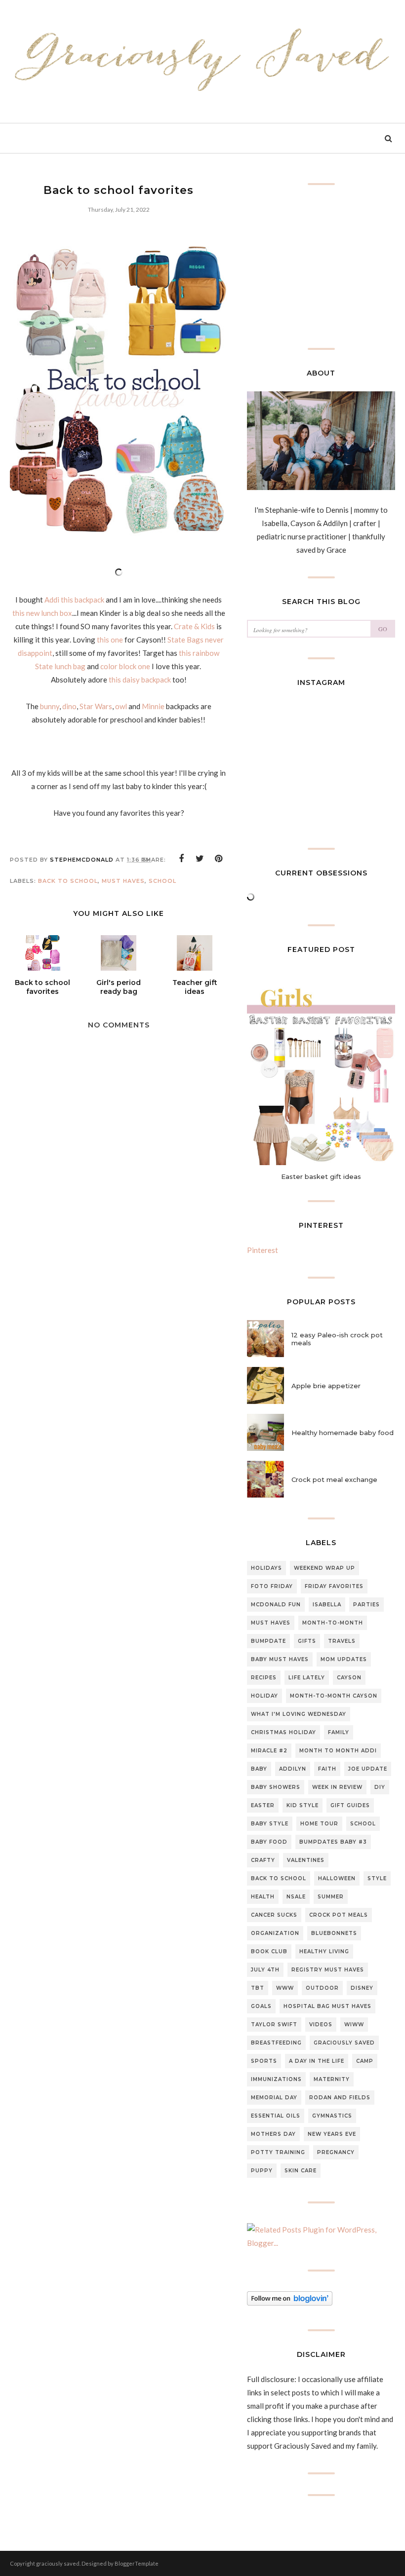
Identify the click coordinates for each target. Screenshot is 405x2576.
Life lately (307, 1678)
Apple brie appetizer (326, 1386)
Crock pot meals (339, 1915)
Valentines (306, 1860)
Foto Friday (272, 1586)
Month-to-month (333, 1623)
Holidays (266, 1568)
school (162, 881)
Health (263, 1897)
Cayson (349, 1678)
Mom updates (344, 1659)
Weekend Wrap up (324, 1568)
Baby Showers (276, 1787)
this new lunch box (42, 613)
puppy (262, 2171)
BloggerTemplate (137, 2563)
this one (110, 640)
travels (342, 1641)
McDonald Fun (276, 1605)
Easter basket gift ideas (321, 1176)
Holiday (264, 1696)
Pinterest (263, 1250)
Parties (366, 1605)
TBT (258, 1988)
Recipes (264, 1678)
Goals (261, 2006)
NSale (296, 1897)
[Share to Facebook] (181, 859)
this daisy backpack (139, 680)
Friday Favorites (334, 1586)
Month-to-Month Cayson (334, 1696)
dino (69, 706)
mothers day (273, 2134)
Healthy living (324, 1951)
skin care (301, 2171)
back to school (68, 881)
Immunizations (276, 2079)
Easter (263, 1805)
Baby (259, 1769)
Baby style (270, 1824)
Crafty (263, 1860)
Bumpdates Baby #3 (333, 1842)
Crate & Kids (195, 626)
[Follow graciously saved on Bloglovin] (290, 2303)
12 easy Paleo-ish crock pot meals (337, 1339)
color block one (125, 666)
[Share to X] (200, 859)
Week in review (337, 1787)
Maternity (332, 2079)
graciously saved (344, 2043)
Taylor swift (274, 2025)
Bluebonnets (334, 1933)
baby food (269, 1842)
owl (121, 706)
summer (331, 1897)
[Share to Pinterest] (219, 859)
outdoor (322, 1988)
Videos (321, 2025)
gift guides (350, 1805)
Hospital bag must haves (327, 2006)
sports (264, 2061)
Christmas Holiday (283, 1732)
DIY (380, 1787)
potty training (278, 2152)
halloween (337, 1878)
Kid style (303, 1805)
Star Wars (96, 706)
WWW (285, 1988)
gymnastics (332, 2116)
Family (339, 1732)
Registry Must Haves (328, 1970)
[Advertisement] (119, 1344)
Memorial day (274, 2098)
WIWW (354, 2025)
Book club (269, 1951)
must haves (123, 881)
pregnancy (336, 2152)
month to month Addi (338, 1751)
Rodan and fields (340, 2098)
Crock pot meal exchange (334, 1479)
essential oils (276, 2116)
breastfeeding (276, 2043)
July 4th (265, 1970)
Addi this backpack (74, 600)
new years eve (332, 2134)
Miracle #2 (269, 1751)
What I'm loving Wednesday (299, 1714)
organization (275, 1933)
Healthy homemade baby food (343, 1433)
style (377, 1878)
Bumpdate (268, 1641)
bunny (50, 706)
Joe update (368, 1769)
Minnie (153, 706)
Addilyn (293, 1769)
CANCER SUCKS (274, 1915)
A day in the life (317, 2061)
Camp (365, 2061)
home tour (319, 1824)
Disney (362, 1988)
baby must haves (280, 1659)
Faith (327, 1769)
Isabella (327, 1605)
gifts (307, 1641)
